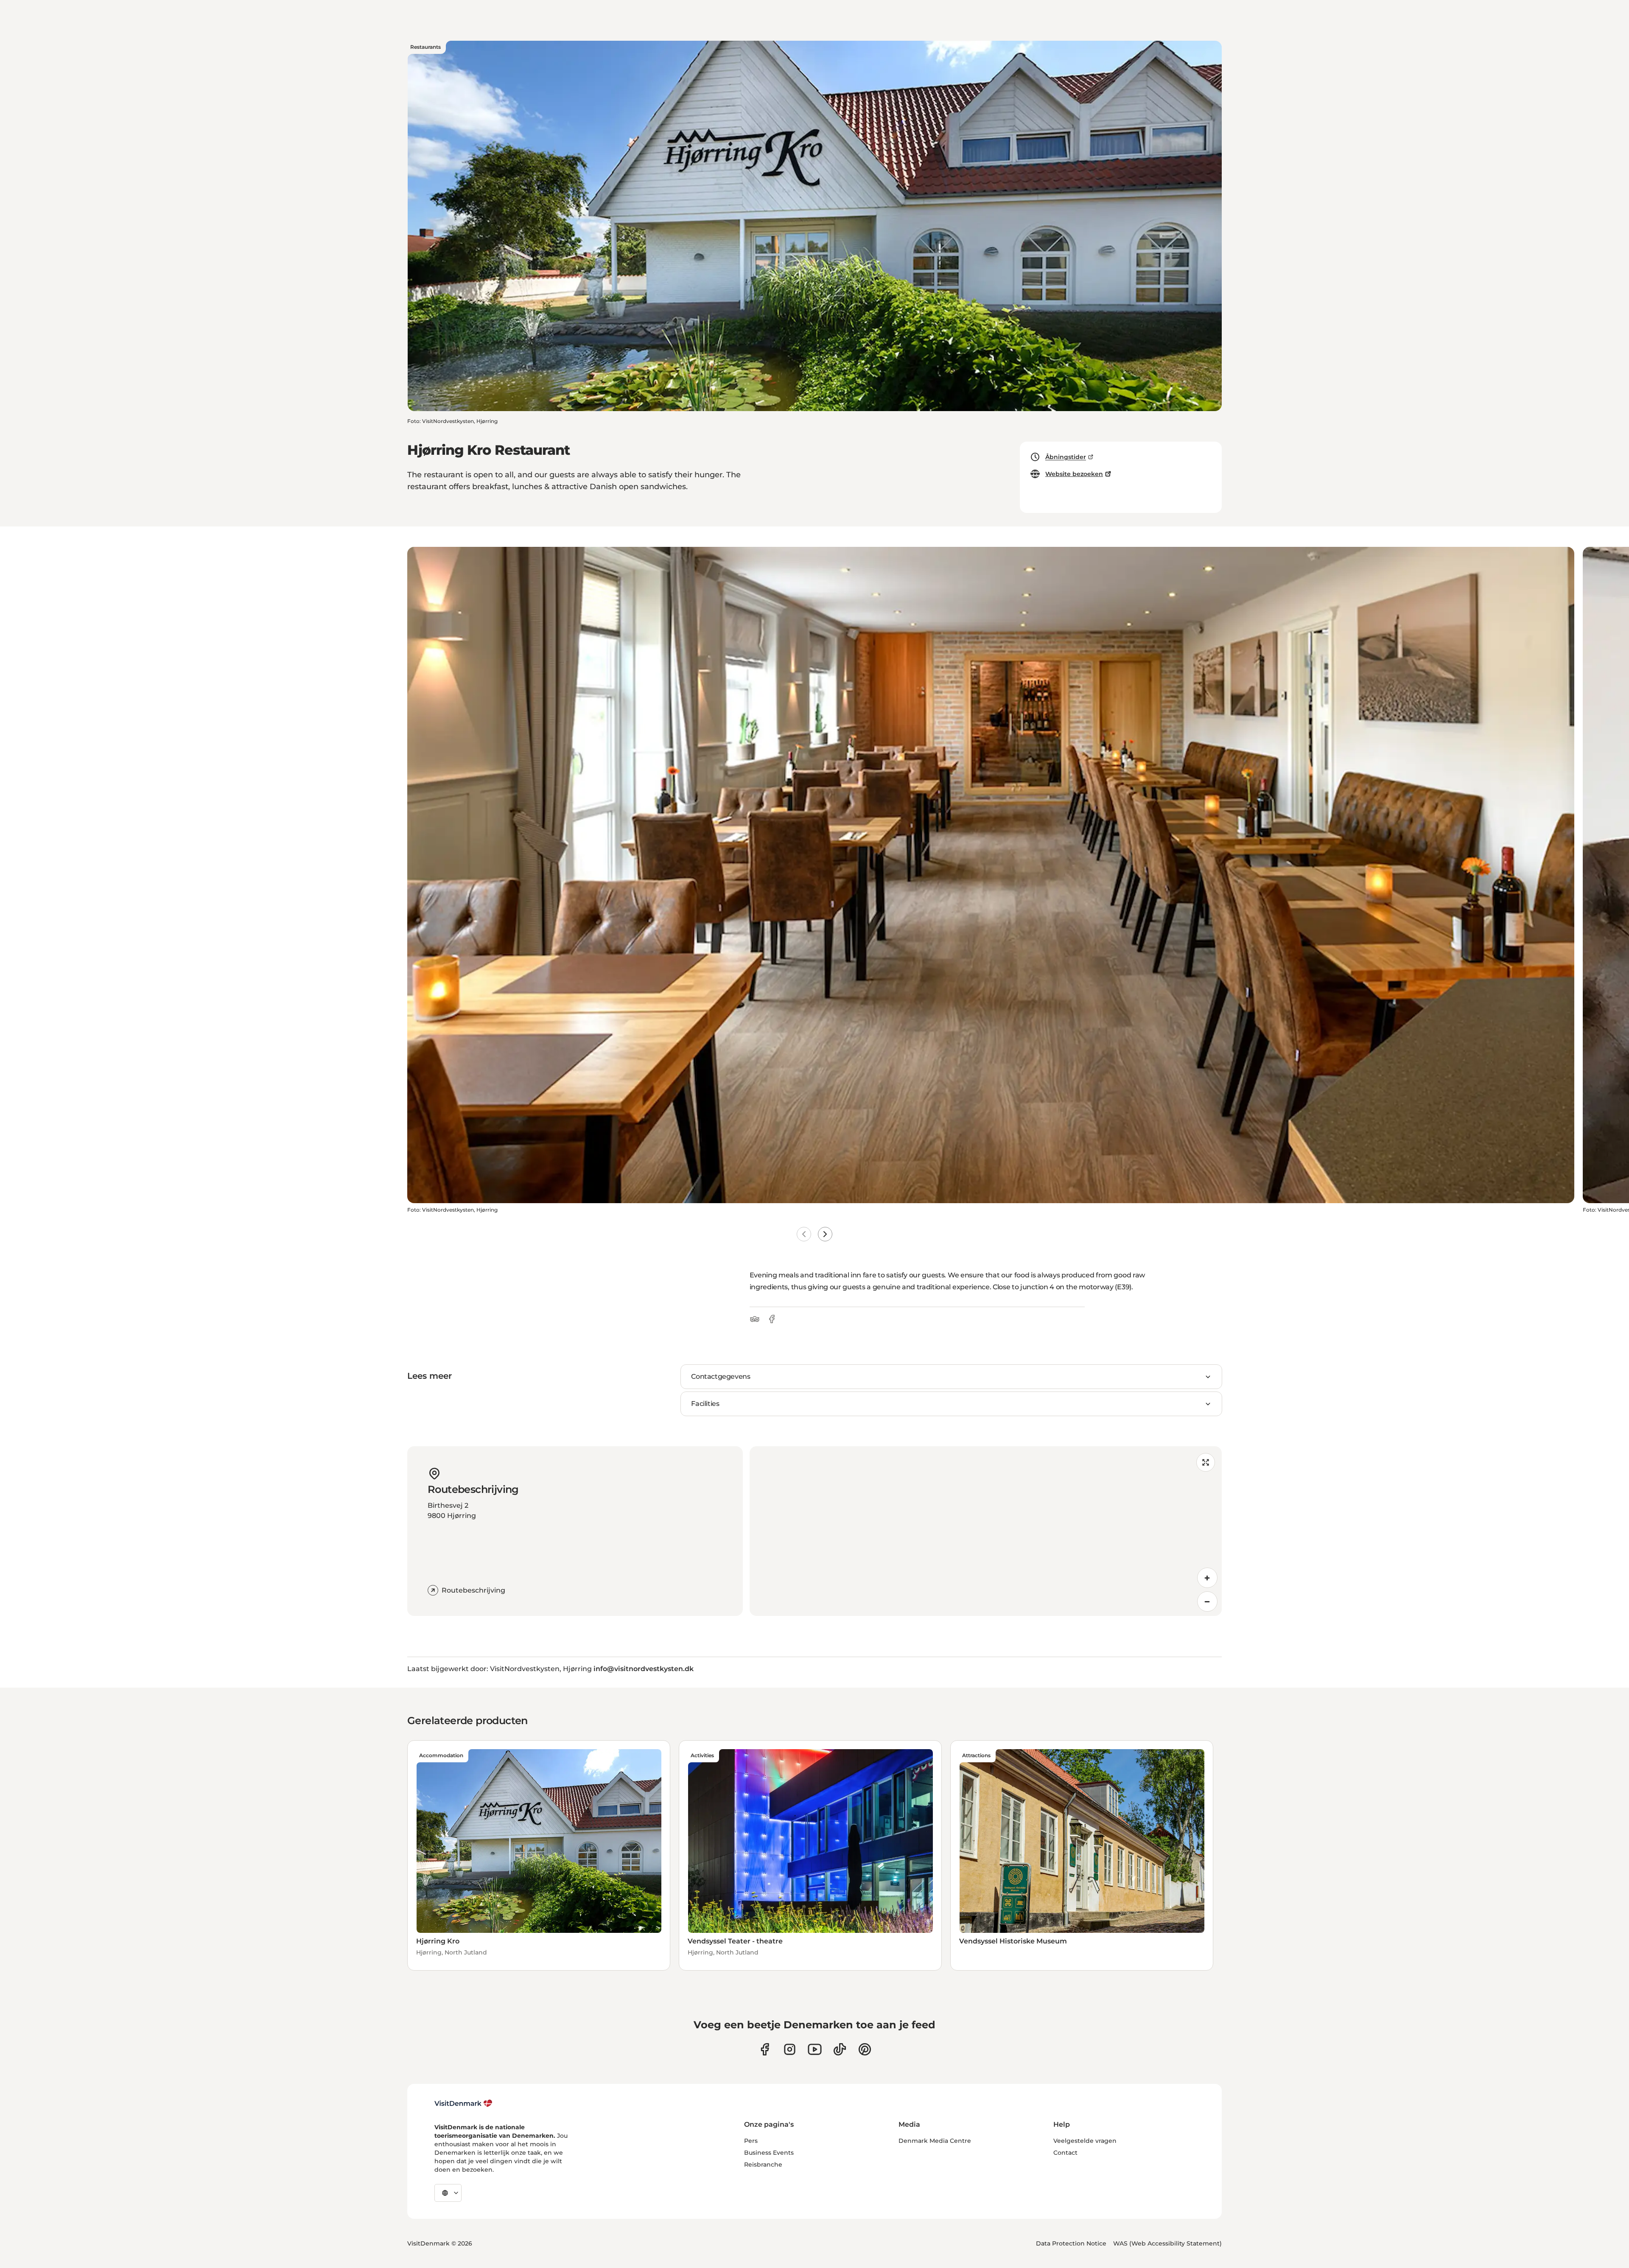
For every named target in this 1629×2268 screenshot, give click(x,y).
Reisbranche (763, 2164)
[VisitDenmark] (463, 2103)
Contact (1065, 2153)
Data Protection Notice (1071, 2243)
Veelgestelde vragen (1085, 2141)
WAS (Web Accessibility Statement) (1167, 2243)
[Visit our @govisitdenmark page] (840, 2049)
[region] (986, 1531)
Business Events (769, 2153)
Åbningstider (1066, 457)
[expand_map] (1206, 1462)
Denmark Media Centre (935, 2141)
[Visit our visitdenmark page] (815, 2049)
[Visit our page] (790, 2049)
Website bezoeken (1074, 474)
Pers (751, 2141)
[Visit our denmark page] (765, 2049)
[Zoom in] (1207, 1578)
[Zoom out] (1207, 1602)
